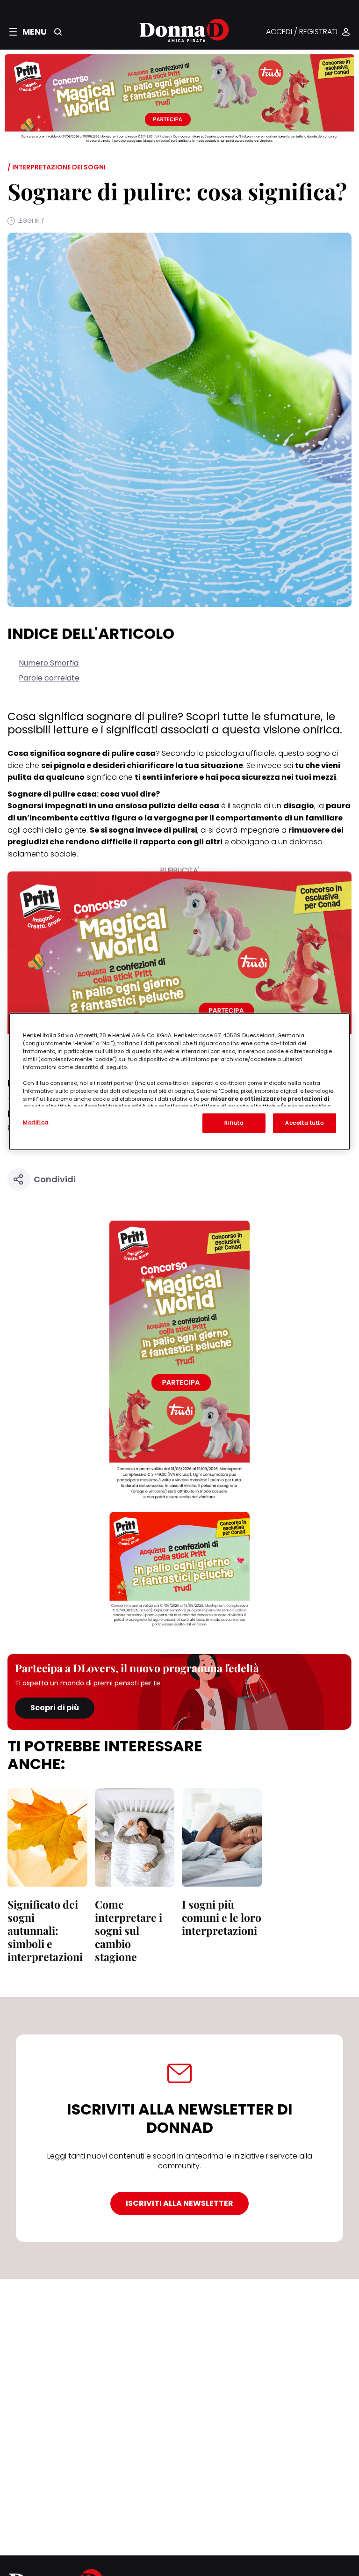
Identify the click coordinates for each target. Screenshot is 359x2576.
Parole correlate (49, 678)
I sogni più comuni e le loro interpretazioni (222, 1917)
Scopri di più (55, 1708)
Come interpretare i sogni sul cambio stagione (129, 1930)
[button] (28, 32)
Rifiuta (234, 1122)
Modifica (36, 1122)
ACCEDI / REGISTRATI (302, 32)
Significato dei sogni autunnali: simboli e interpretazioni (45, 1930)
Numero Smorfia (49, 663)
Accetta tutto (304, 1122)
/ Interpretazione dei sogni (57, 167)
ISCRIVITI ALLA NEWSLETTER (179, 2203)
